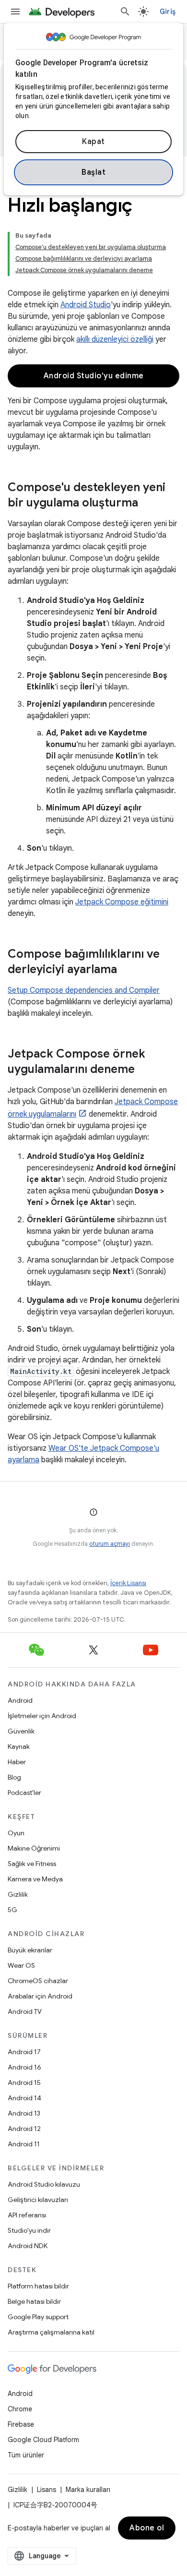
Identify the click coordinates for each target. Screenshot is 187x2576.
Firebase (21, 2424)
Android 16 (24, 2067)
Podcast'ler (24, 1793)
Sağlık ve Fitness (32, 1864)
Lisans (47, 2490)
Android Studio (86, 305)
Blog (14, 1777)
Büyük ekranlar (30, 1950)
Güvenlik (21, 1731)
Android (20, 1700)
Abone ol (147, 2528)
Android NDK (28, 2246)
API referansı (27, 2215)
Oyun (16, 1833)
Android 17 (24, 2052)
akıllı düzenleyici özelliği (115, 339)
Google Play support (38, 2317)
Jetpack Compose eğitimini (122, 902)
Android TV (25, 2011)
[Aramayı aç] (125, 12)
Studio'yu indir (29, 2230)
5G (12, 1910)
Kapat (93, 142)
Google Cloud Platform (43, 2440)
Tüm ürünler (26, 2455)
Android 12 (24, 2129)
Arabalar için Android (40, 1996)
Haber (17, 1762)
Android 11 (24, 2144)
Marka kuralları (88, 2490)
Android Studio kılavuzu (44, 2184)
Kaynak (19, 1746)
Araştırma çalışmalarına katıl (51, 2332)
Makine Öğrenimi (34, 1848)
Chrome (20, 2409)
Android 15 (24, 2082)
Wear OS (21, 1965)
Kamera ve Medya (35, 1879)
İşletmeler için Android (42, 1716)
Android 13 (24, 2113)
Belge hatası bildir (34, 2301)
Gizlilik (18, 1894)
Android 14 (24, 2098)
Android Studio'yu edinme (94, 376)
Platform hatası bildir (38, 2286)
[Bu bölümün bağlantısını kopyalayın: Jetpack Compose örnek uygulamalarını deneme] (144, 1070)
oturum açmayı (110, 1544)
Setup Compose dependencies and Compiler (84, 990)
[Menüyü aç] (15, 12)
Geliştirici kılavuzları (38, 2200)
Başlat (93, 172)
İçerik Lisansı (128, 1583)
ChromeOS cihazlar (38, 1981)
